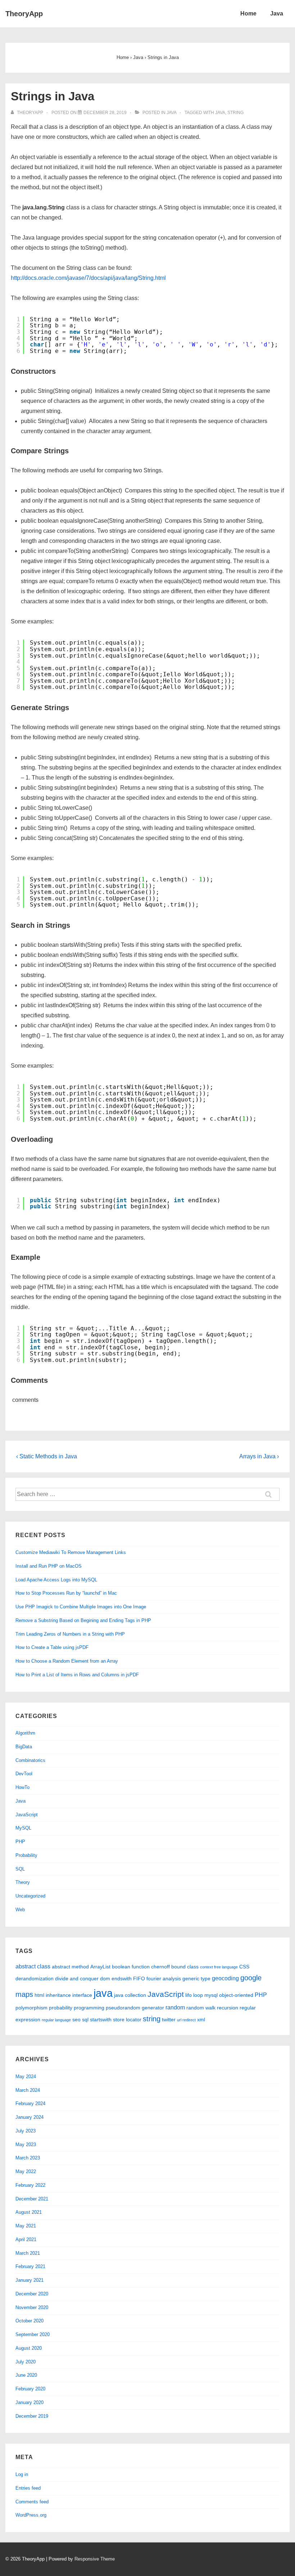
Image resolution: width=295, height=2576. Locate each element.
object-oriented (236, 1995)
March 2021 (28, 2253)
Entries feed (28, 2488)
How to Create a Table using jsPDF (52, 1647)
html (39, 1995)
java (220, 113)
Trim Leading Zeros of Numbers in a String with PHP (70, 1634)
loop (198, 1995)
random (175, 2007)
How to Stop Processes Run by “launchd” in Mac (66, 1593)
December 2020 (32, 2294)
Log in (22, 2474)
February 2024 (30, 2103)
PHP (20, 1842)
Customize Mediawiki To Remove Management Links (71, 1552)
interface (82, 1995)
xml (201, 2020)
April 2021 (26, 2239)
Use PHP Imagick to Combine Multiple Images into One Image (81, 1607)
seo (76, 2020)
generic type (196, 1978)
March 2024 (28, 2090)
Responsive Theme (95, 2559)
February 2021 (30, 2266)
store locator (127, 2020)
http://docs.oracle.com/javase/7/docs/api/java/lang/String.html (88, 278)
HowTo (22, 1787)
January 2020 (29, 2402)
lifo (189, 1995)
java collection (130, 1995)
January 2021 (29, 2280)
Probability (26, 1855)
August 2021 (29, 2212)
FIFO (139, 1978)
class (193, 1967)
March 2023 (28, 2158)
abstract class (33, 1966)
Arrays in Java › (259, 1456)
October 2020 (29, 2321)
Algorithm (25, 1733)
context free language (219, 1967)
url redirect (186, 2020)
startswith (101, 2020)
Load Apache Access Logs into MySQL (56, 1580)
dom (105, 1978)
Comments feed (32, 2502)
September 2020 (33, 2334)
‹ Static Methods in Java (47, 1456)
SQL (20, 1869)
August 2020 (29, 2348)
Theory (23, 1882)
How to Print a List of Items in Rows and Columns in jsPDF (77, 1675)
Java (277, 13)
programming (89, 2008)
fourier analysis (164, 1978)
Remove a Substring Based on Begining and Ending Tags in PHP (83, 1620)
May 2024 (26, 2077)
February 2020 (30, 2389)
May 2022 (26, 2171)
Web (20, 1910)
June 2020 (26, 2375)
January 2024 (29, 2117)
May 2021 (26, 2226)
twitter (169, 2020)
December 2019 (32, 2416)
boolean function (131, 1967)
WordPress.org (31, 2515)
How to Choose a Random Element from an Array (67, 1661)
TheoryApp (24, 14)
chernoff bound (168, 1967)
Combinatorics (30, 1760)
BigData (24, 1747)
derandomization (35, 1978)
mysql (211, 1995)
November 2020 (32, 2307)
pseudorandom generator (135, 2008)
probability (61, 2008)
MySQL (23, 1828)
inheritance (58, 1995)
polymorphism (31, 2008)
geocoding (225, 1978)
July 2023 (26, 2131)
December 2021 (32, 2199)
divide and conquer (77, 1978)
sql (85, 2020)
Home (248, 13)
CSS (244, 1967)
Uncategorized (30, 1896)
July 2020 (26, 2362)
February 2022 (30, 2185)
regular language (56, 2020)
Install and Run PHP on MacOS (49, 1566)
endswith (122, 1978)
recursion (228, 2008)
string (235, 113)
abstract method (70, 1967)
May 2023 (26, 2145)
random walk (201, 2008)
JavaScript (27, 1815)
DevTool (24, 1774)
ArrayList (100, 1967)
